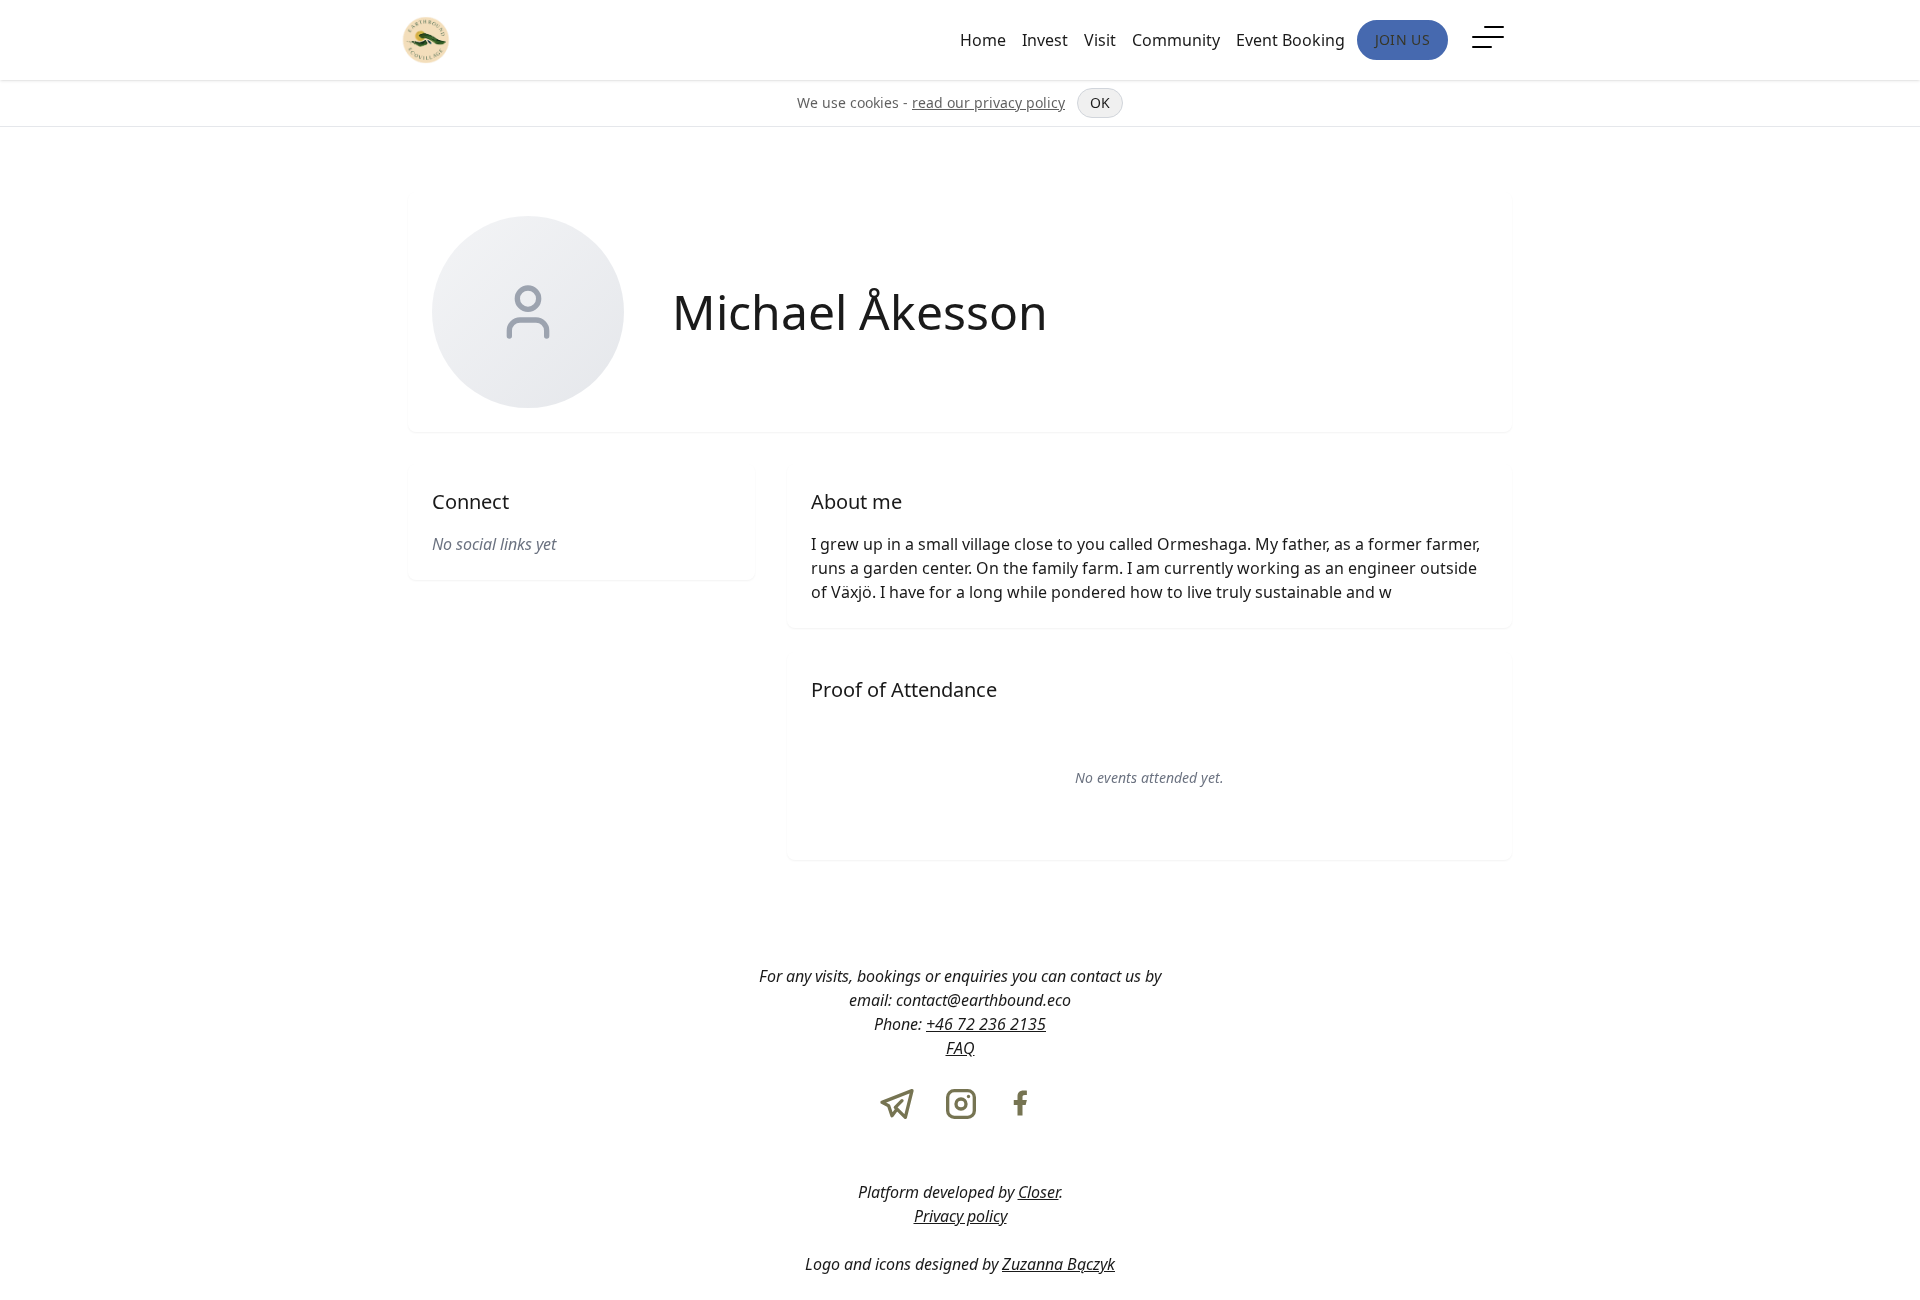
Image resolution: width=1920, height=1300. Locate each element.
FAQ (960, 1048)
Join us (1402, 39)
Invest (1045, 40)
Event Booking (1290, 40)
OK (1100, 102)
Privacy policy (960, 1216)
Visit (1100, 40)
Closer (1038, 1192)
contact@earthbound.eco (983, 1000)
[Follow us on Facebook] (1020, 1104)
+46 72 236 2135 (986, 1024)
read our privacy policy (988, 102)
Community (1176, 40)
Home (983, 40)
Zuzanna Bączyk (1058, 1264)
